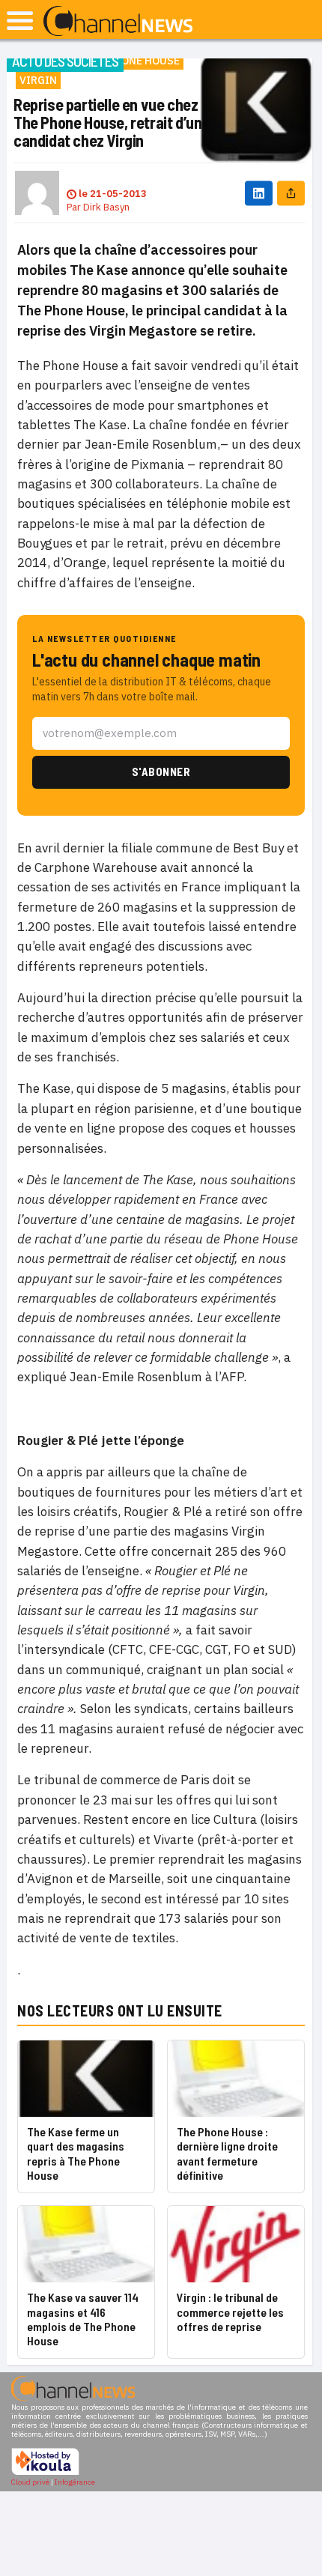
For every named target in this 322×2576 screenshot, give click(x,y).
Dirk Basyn (106, 207)
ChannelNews (118, 22)
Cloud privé (30, 2482)
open (20, 21)
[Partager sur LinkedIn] (259, 193)
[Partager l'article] (291, 193)
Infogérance (75, 2482)
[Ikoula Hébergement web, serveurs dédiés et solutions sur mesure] (45, 2473)
